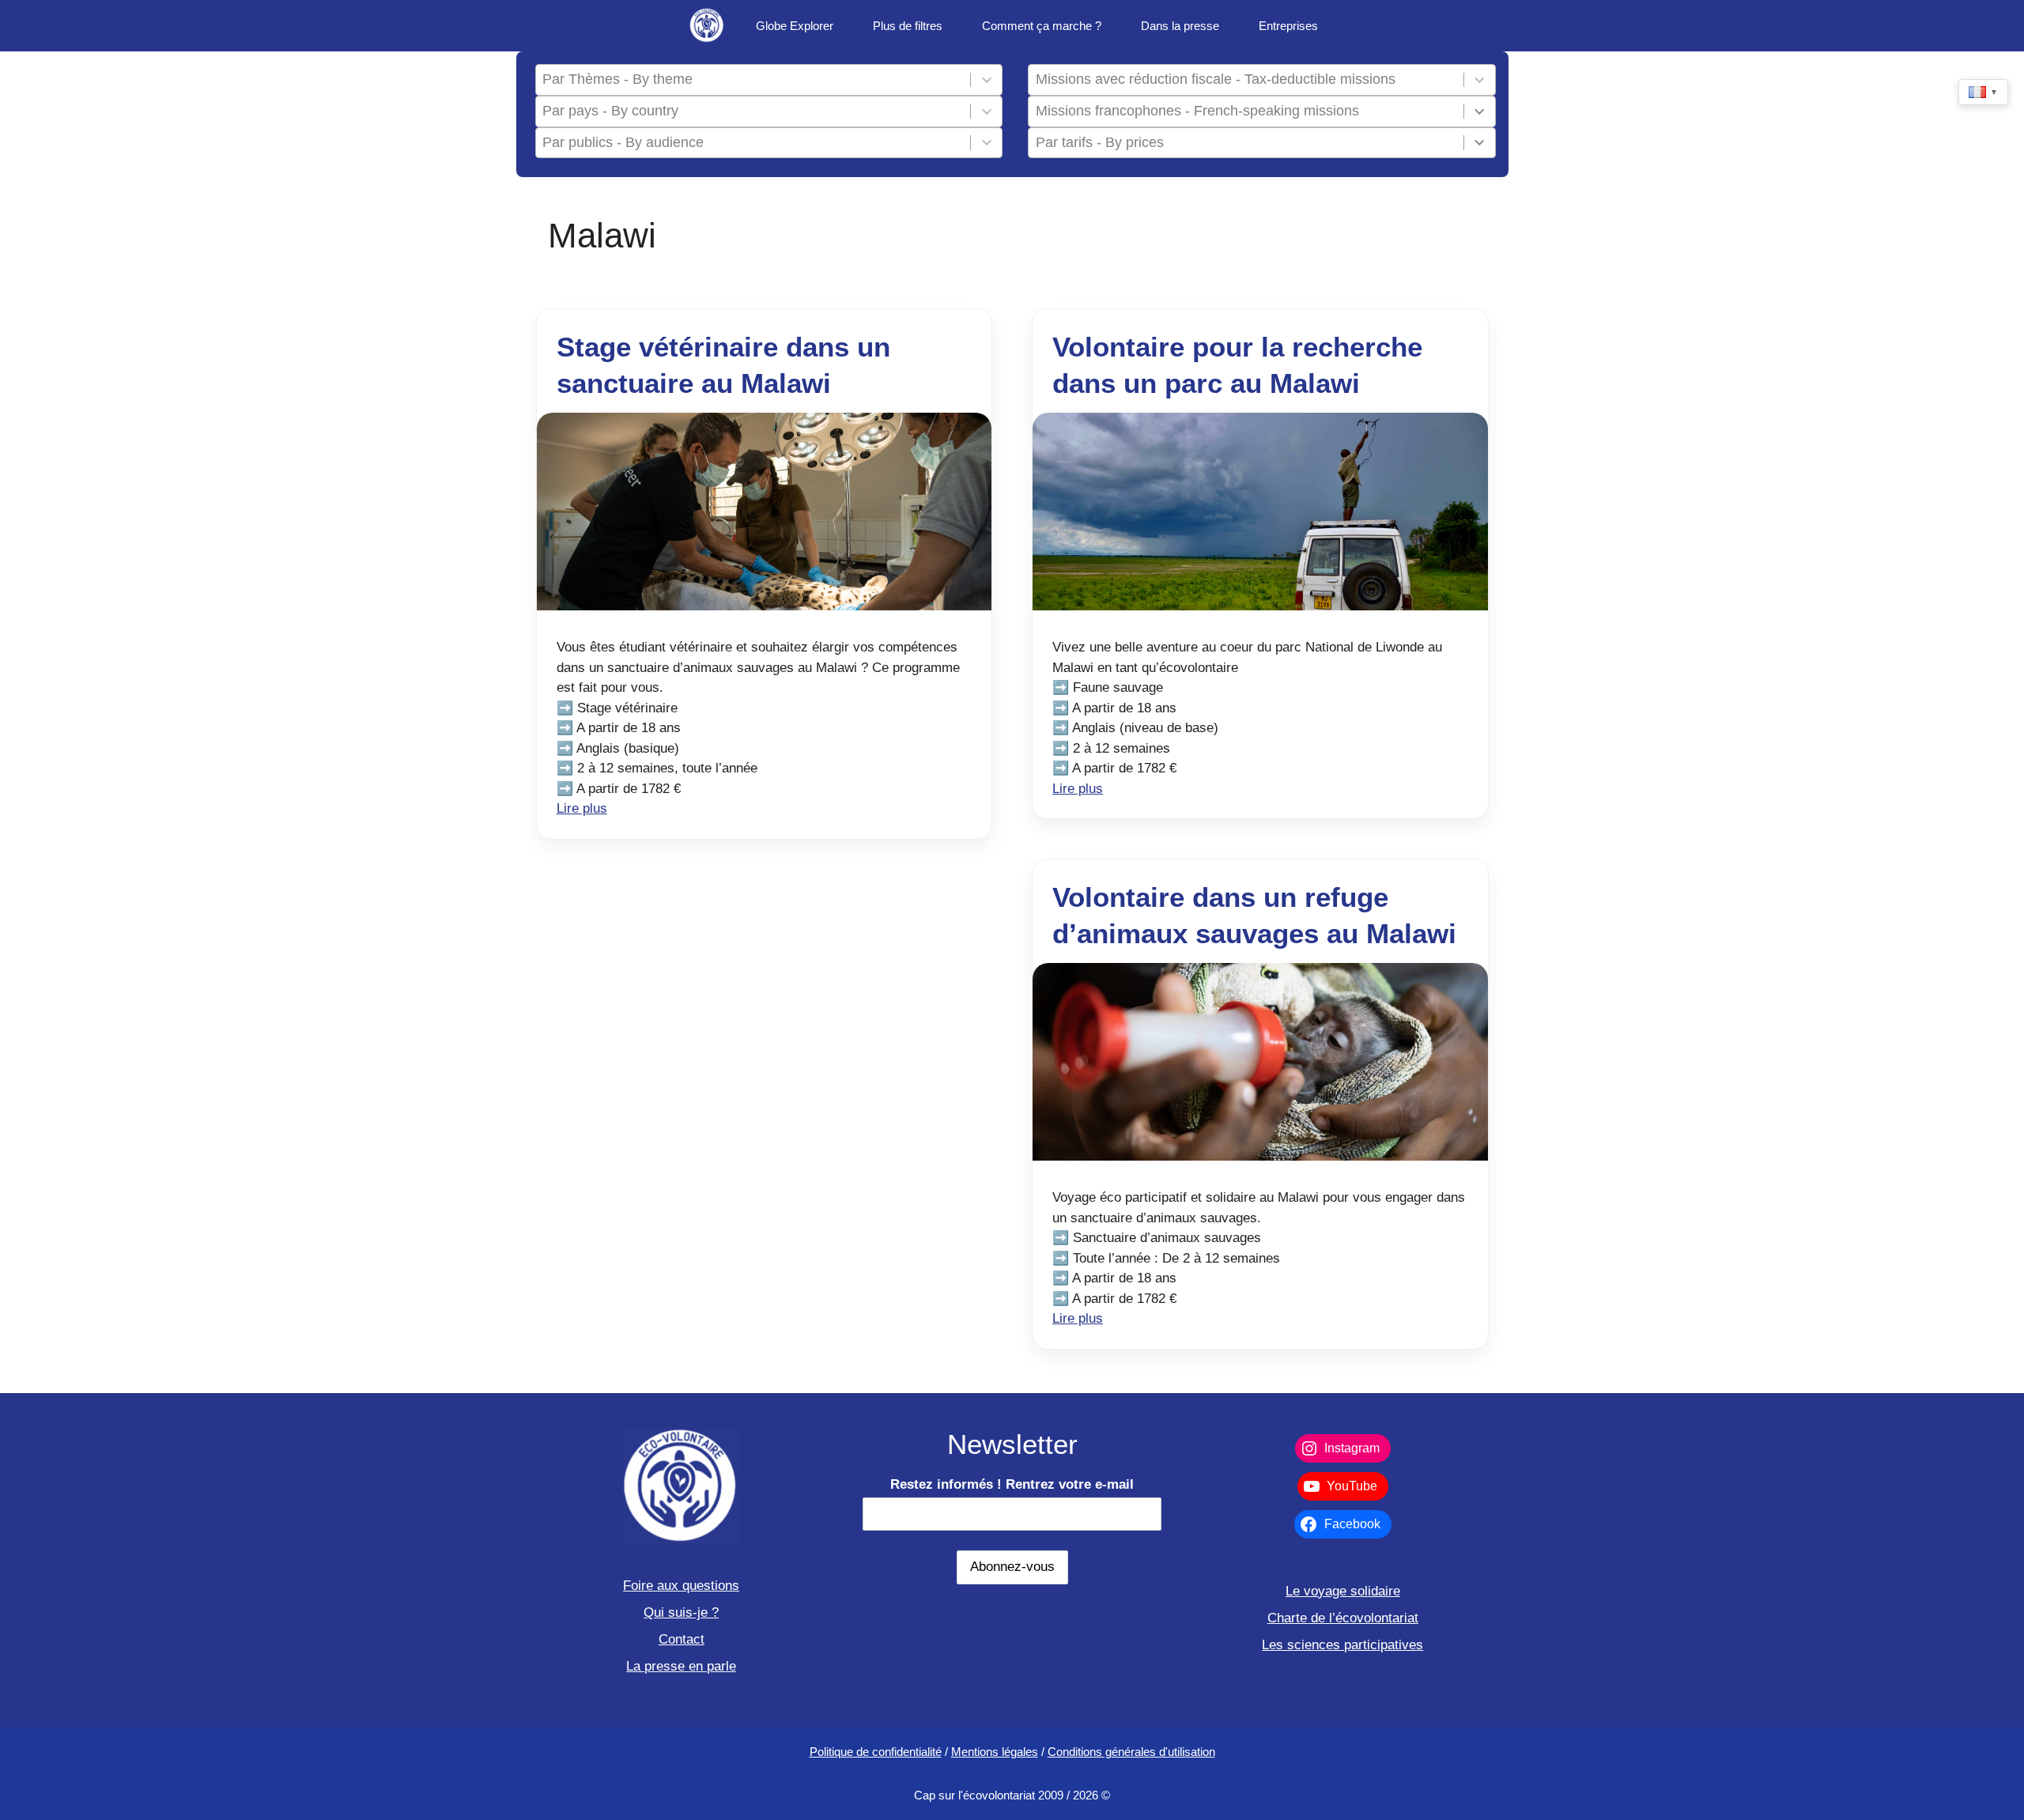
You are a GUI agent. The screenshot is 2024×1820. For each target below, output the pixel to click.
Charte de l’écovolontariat (1343, 1618)
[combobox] (753, 80)
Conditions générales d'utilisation (1131, 1752)
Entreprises (1288, 26)
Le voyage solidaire (1343, 1591)
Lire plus (582, 808)
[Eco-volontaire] (708, 26)
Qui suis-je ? (681, 1612)
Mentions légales (995, 1752)
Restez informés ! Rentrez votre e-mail (1012, 1484)
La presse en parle (681, 1666)
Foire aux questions (681, 1586)
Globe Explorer (795, 26)
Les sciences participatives (1342, 1645)
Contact (682, 1639)
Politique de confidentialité (876, 1752)
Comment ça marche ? (1042, 26)
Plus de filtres (908, 26)
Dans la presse (1180, 26)
